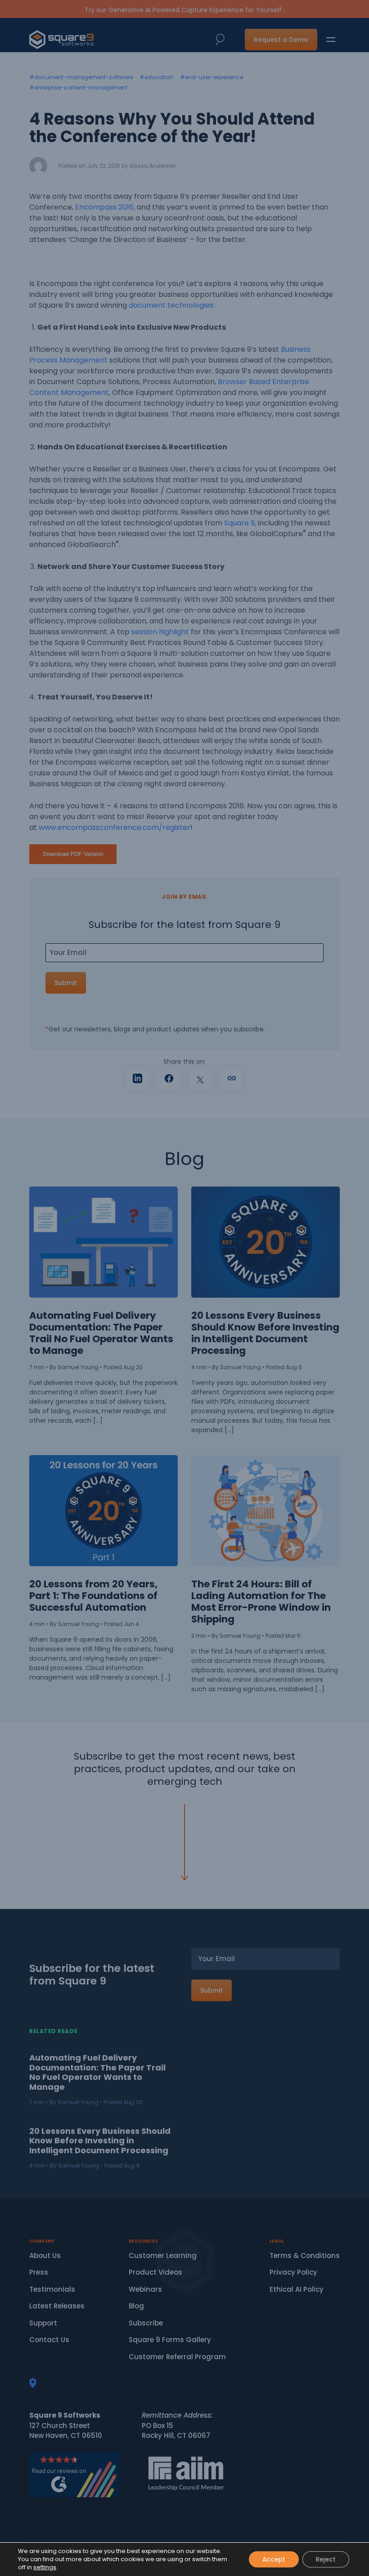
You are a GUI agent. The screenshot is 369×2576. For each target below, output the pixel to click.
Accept (274, 2559)
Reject (326, 2559)
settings (45, 2567)
